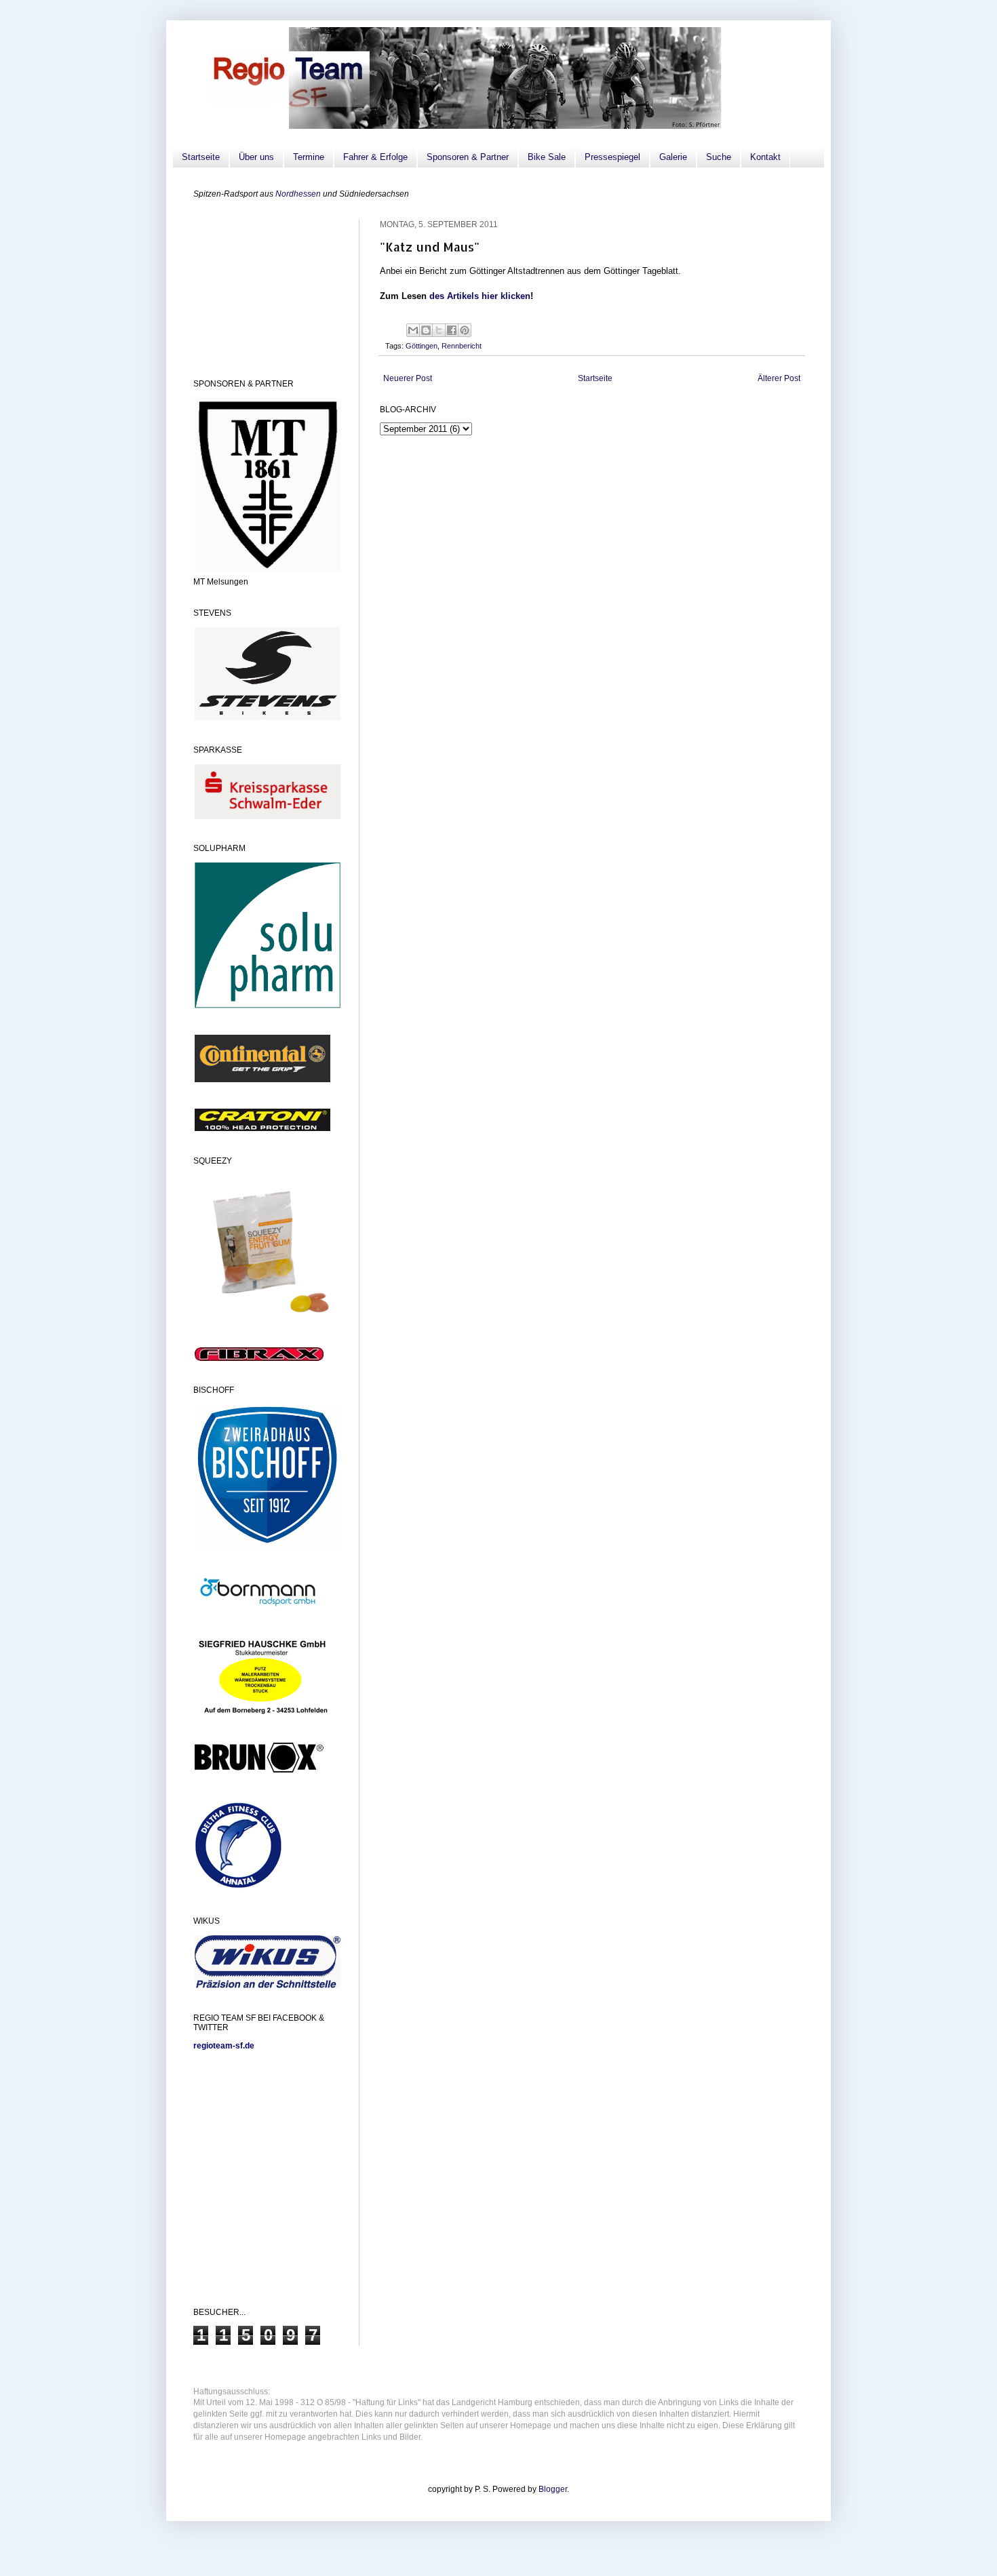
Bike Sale (547, 157)
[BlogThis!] (426, 330)
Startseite (201, 157)
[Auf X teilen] (439, 330)
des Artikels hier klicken (480, 296)
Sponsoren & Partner (468, 157)
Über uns (256, 157)
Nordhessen (298, 194)
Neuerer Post (408, 378)
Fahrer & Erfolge (375, 157)
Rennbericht (462, 346)
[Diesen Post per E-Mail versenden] (413, 330)
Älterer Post (779, 378)
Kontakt (765, 157)
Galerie (673, 157)
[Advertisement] (261, 288)
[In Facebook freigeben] (452, 330)
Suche (719, 157)
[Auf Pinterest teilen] (465, 330)
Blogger (553, 2489)
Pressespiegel (612, 157)
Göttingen (422, 346)
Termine (309, 157)
